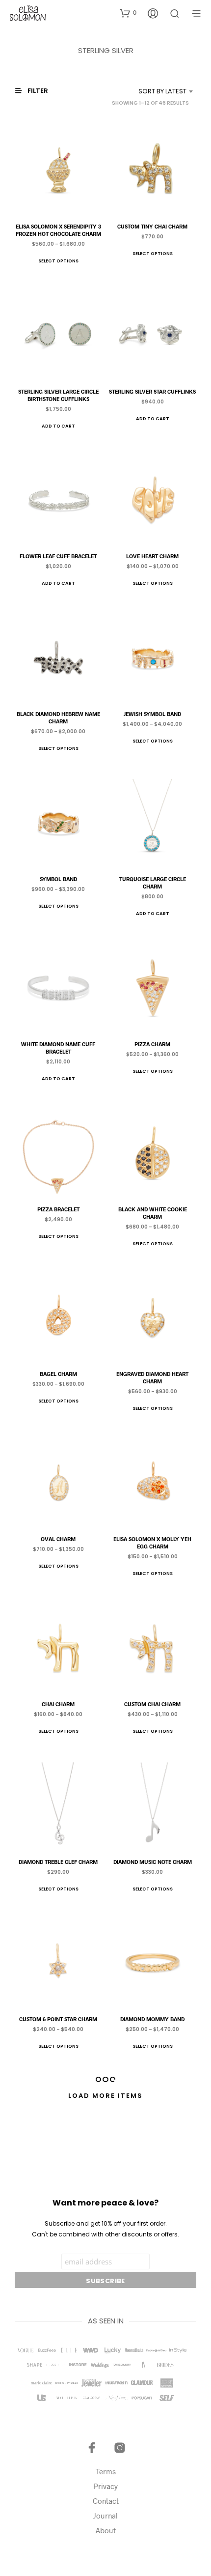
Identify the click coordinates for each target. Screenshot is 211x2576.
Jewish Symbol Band (153, 714)
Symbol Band (58, 878)
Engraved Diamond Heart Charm (153, 1377)
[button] (128, 13)
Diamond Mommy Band (153, 2019)
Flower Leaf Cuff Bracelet (58, 556)
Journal (105, 2516)
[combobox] (151, 91)
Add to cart (58, 426)
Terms (106, 2471)
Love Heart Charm (153, 556)
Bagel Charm (58, 1374)
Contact (106, 2501)
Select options (58, 261)
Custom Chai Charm (153, 1704)
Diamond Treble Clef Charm (58, 1861)
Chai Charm (58, 1704)
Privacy (105, 2486)
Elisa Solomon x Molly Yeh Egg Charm (153, 1543)
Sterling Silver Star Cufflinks (153, 391)
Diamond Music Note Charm (153, 1861)
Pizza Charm (153, 1044)
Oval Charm (58, 1539)
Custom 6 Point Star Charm (58, 2019)
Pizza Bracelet (58, 1209)
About (106, 2530)
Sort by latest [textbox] (162, 91)
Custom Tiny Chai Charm (153, 226)
